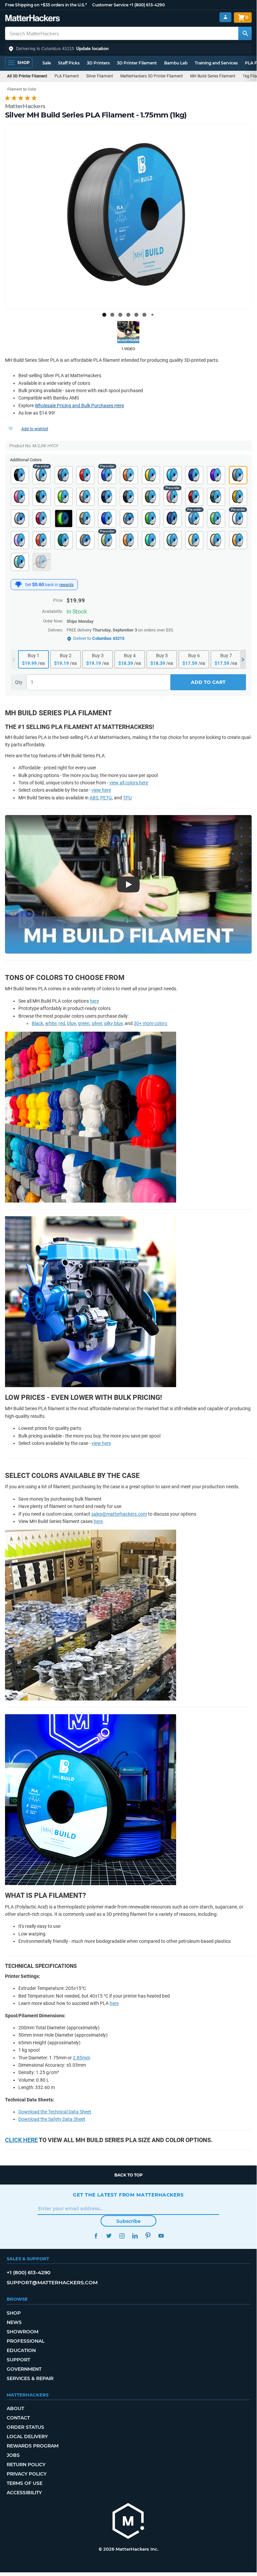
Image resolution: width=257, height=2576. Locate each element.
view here (101, 790)
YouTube (161, 2236)
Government (24, 2369)
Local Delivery (27, 2436)
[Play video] (128, 332)
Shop (14, 2313)
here (94, 1001)
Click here (21, 2140)
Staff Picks (69, 63)
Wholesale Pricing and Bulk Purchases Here (79, 406)
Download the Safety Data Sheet (52, 2119)
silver (97, 1023)
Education (21, 2350)
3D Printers (98, 63)
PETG (106, 798)
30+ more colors (150, 1023)
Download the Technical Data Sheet (55, 2112)
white (51, 1023)
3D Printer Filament (137, 63)
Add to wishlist (35, 429)
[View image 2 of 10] (112, 315)
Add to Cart (208, 682)
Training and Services (216, 63)
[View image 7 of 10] (152, 315)
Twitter (109, 2236)
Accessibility (24, 2493)
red (62, 1023)
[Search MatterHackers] (245, 33)
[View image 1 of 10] (104, 315)
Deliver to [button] (99, 638)
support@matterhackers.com (52, 2282)
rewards (66, 585)
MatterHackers (25, 106)
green (84, 1023)
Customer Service (110, 5)
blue (72, 1023)
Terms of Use (25, 2483)
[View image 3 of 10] (120, 315)
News (14, 2322)
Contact (18, 2418)
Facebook (96, 2236)
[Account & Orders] (225, 17)
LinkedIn (135, 2236)
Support (18, 2360)
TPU (127, 798)
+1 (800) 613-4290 (147, 5)
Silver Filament (100, 76)
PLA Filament (67, 76)
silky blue (113, 1023)
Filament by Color (22, 89)
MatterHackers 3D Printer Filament (152, 76)
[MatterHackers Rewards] (18, 584)
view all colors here (129, 783)
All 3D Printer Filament (27, 76)
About (15, 2408)
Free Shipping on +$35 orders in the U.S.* (46, 5)
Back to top (128, 2175)
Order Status (25, 2427)
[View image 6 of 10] (144, 315)
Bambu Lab (176, 63)
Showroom (23, 2332)
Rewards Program (33, 2446)
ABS (94, 798)
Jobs (13, 2455)
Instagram (122, 2236)
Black (37, 1023)
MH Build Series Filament (213, 76)
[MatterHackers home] (33, 19)
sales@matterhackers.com (119, 1514)
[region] (128, 217)
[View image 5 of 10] (136, 315)
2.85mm (82, 2058)
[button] (128, 49)
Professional (26, 2341)
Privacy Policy (27, 2474)
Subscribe (128, 2221)
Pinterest (148, 2236)
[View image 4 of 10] (128, 315)
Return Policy (26, 2465)
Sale (47, 63)
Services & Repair (30, 2378)
